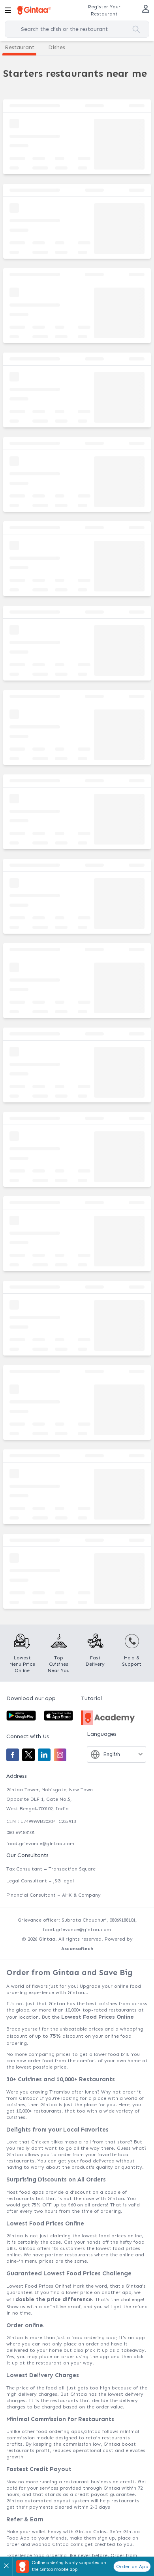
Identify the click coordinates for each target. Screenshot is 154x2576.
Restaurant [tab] (20, 47)
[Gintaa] (34, 10)
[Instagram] (60, 1755)
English (112, 1754)
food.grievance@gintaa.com (40, 1844)
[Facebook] (13, 1755)
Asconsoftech (77, 1949)
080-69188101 (21, 1832)
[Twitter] (28, 1755)
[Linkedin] (44, 1755)
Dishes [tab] (57, 47)
